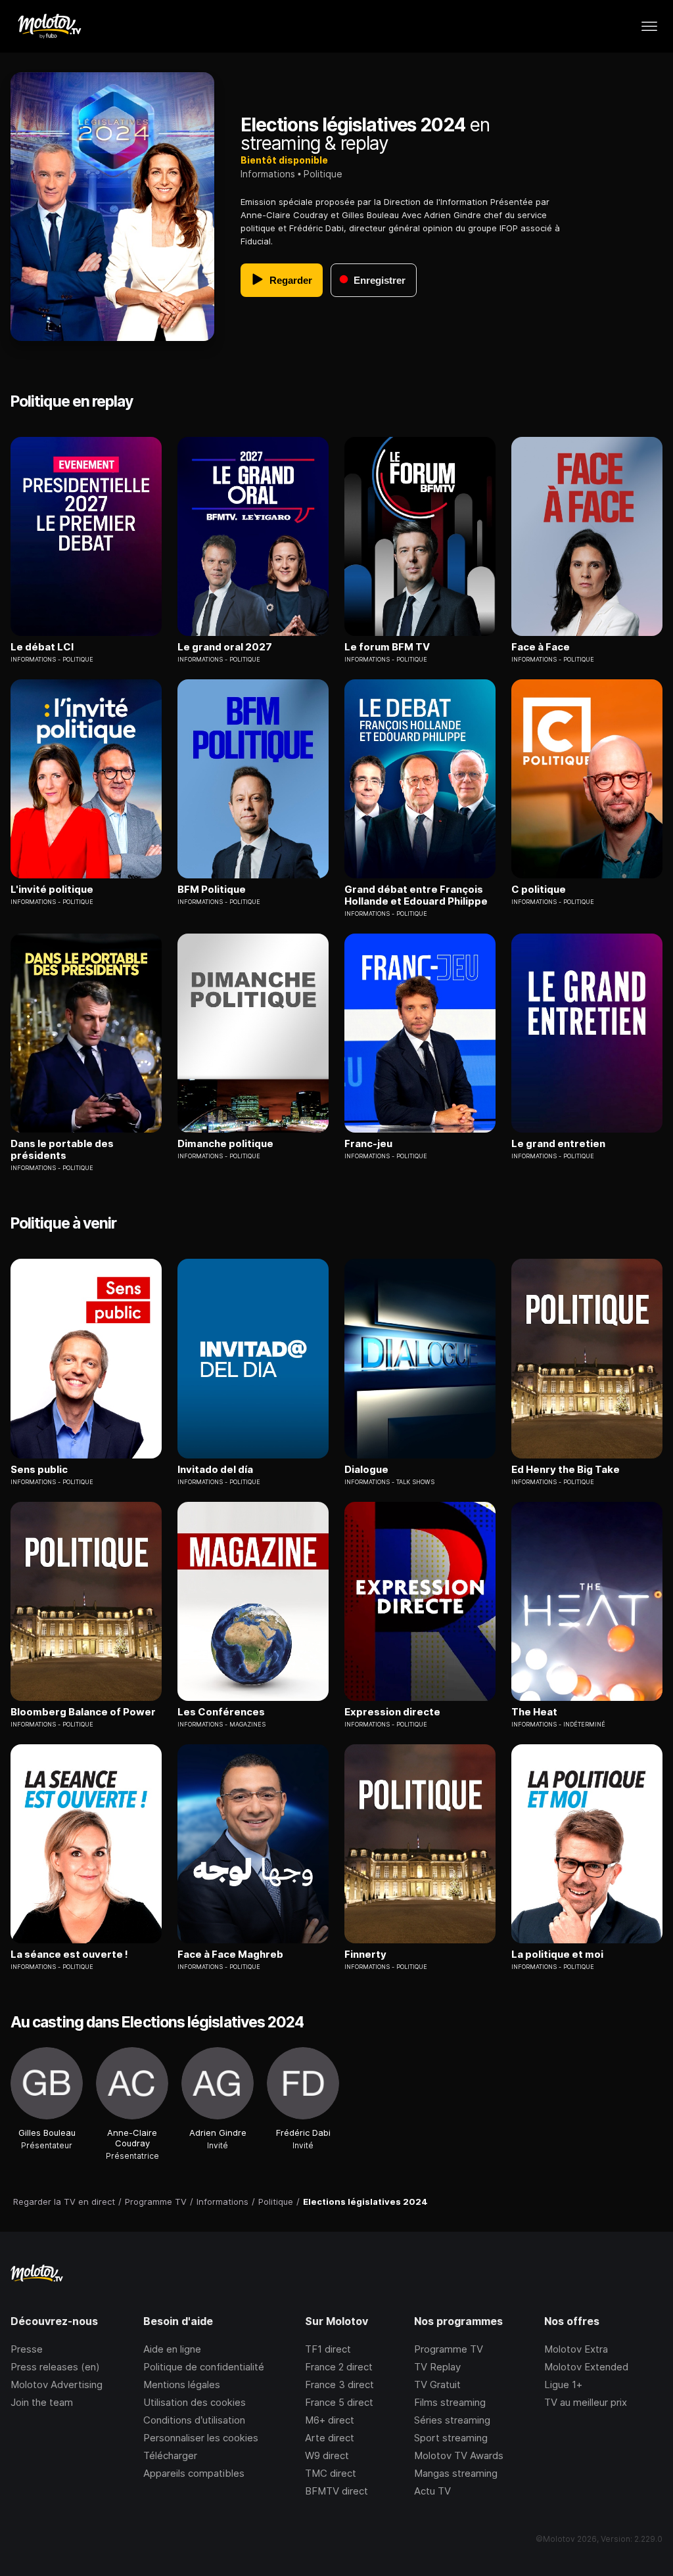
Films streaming (450, 2402)
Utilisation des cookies (195, 2402)
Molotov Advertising (57, 2384)
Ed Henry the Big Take (566, 1470)
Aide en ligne (172, 2349)
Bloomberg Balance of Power (83, 1712)
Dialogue (366, 1470)
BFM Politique (212, 890)
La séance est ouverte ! (69, 1955)
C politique (539, 890)
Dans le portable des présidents (62, 1150)
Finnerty (365, 1955)
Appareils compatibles (194, 2473)
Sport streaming (451, 2438)
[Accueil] (49, 26)
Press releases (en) (55, 2367)
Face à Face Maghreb (230, 1955)
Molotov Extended (586, 2367)
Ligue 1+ (563, 2384)
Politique (323, 174)
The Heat (534, 1712)
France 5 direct (339, 2402)
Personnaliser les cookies (201, 2438)
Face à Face (541, 647)
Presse (27, 2349)
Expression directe (392, 1712)
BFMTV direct (336, 2491)
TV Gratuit (437, 2384)
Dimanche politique (225, 1144)
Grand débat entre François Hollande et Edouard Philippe (416, 895)
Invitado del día (215, 1470)
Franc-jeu (368, 1144)
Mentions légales (182, 2384)
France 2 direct (339, 2367)
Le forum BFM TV (387, 647)
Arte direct (330, 2438)
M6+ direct (330, 2420)
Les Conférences (221, 1712)
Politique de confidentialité (204, 2367)
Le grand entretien (558, 1144)
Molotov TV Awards (459, 2455)
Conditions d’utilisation (194, 2420)
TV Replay (437, 2367)
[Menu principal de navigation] (649, 26)
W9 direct (327, 2455)
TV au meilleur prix (586, 2402)
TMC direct (331, 2473)
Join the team (42, 2402)
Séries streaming (452, 2420)
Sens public (39, 1470)
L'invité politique (52, 890)
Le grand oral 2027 (225, 647)
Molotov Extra (576, 2349)
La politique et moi (557, 1955)
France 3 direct (339, 2384)
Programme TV (449, 2349)
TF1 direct (328, 2349)
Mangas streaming (456, 2473)
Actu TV (432, 2491)
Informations (268, 174)
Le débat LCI (42, 647)
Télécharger (170, 2455)
